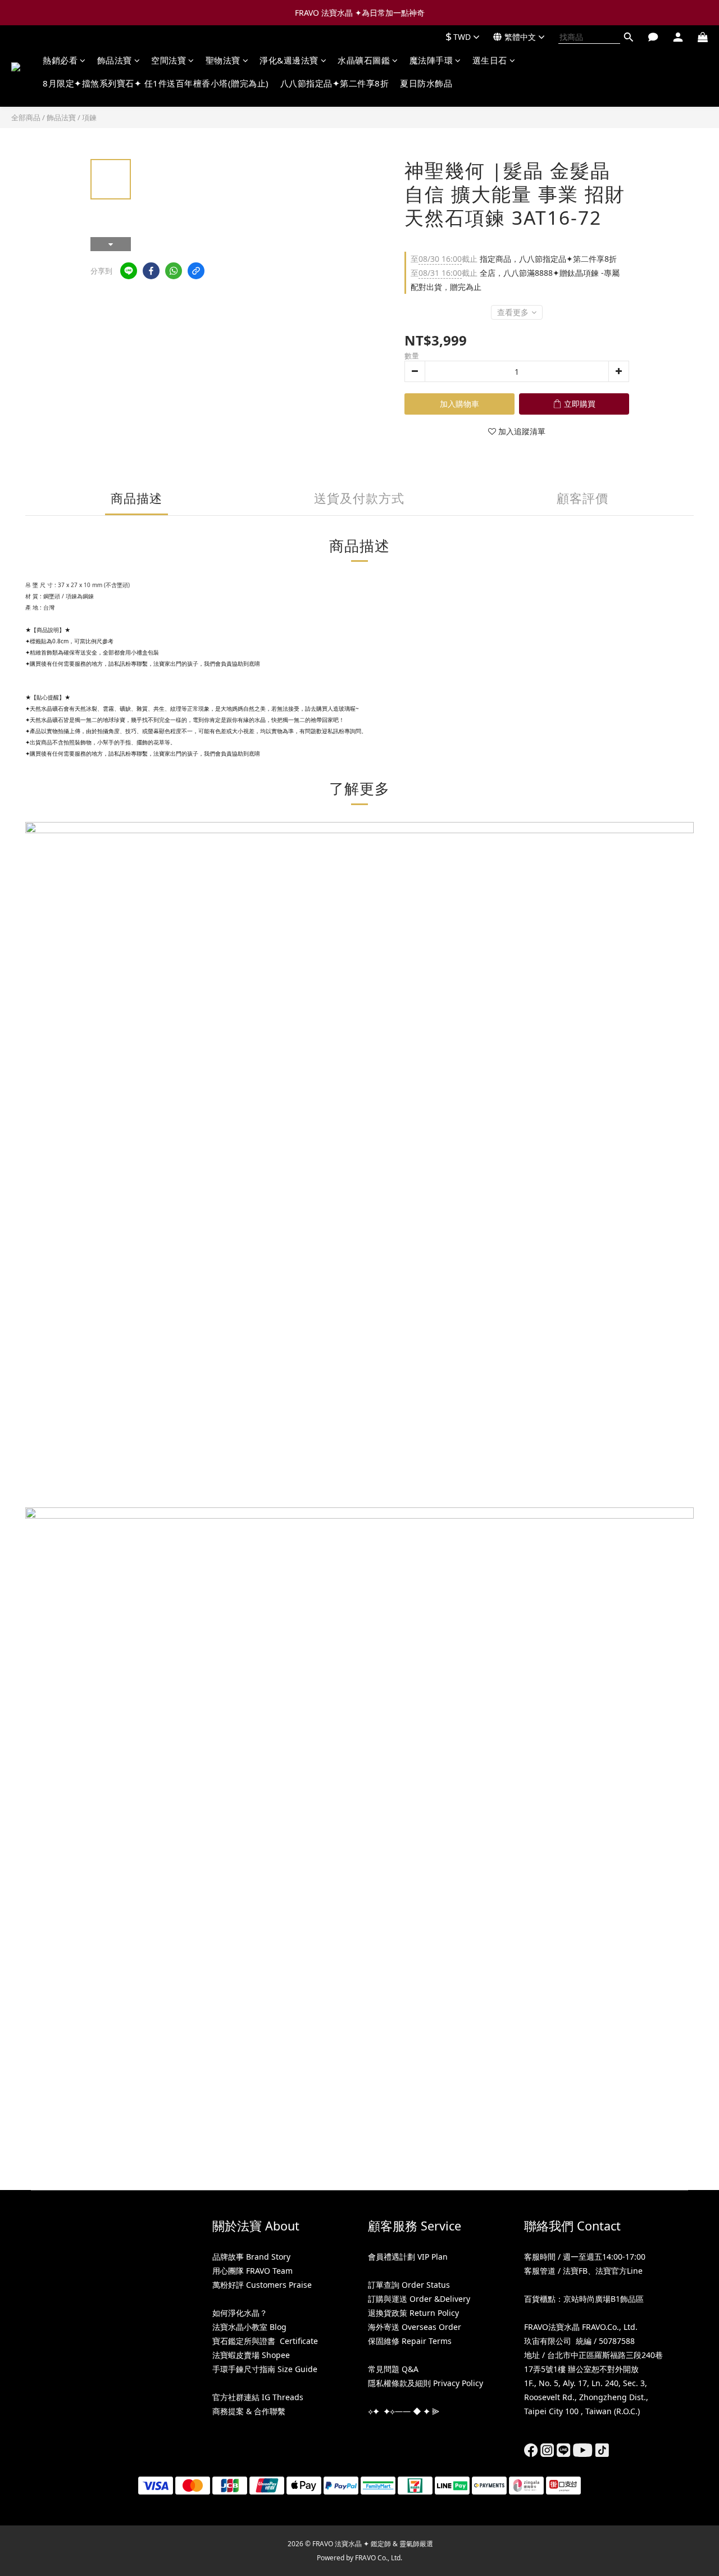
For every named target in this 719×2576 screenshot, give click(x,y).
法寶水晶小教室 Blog (249, 2327)
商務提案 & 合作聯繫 (249, 2411)
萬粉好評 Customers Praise (262, 2285)
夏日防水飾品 (426, 83)
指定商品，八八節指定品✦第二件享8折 (514, 259)
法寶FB (575, 2271)
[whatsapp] (174, 271)
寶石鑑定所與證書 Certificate (265, 2341)
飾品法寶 (115, 60)
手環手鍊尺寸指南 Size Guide (265, 2369)
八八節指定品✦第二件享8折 (335, 83)
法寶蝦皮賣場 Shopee (251, 2355)
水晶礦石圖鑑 (364, 60)
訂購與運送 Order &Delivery (419, 2299)
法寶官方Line (619, 2271)
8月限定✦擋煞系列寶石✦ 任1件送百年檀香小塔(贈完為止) (156, 83)
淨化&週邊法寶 (289, 60)
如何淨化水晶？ (240, 2313)
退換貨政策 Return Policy (413, 2313)
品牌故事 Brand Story (251, 2257)
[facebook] (151, 271)
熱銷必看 (60, 60)
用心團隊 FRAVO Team (252, 2271)
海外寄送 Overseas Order (415, 2327)
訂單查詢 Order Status (409, 2285)
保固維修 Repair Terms (410, 2341)
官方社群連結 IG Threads (258, 2397)
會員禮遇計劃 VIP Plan (408, 2257)
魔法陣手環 (431, 60)
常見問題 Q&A (393, 2369)
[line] (129, 271)
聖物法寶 (223, 60)
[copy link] (196, 271)
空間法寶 (169, 60)
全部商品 (26, 117)
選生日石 (490, 60)
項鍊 (89, 117)
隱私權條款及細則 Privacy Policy (426, 2383)
